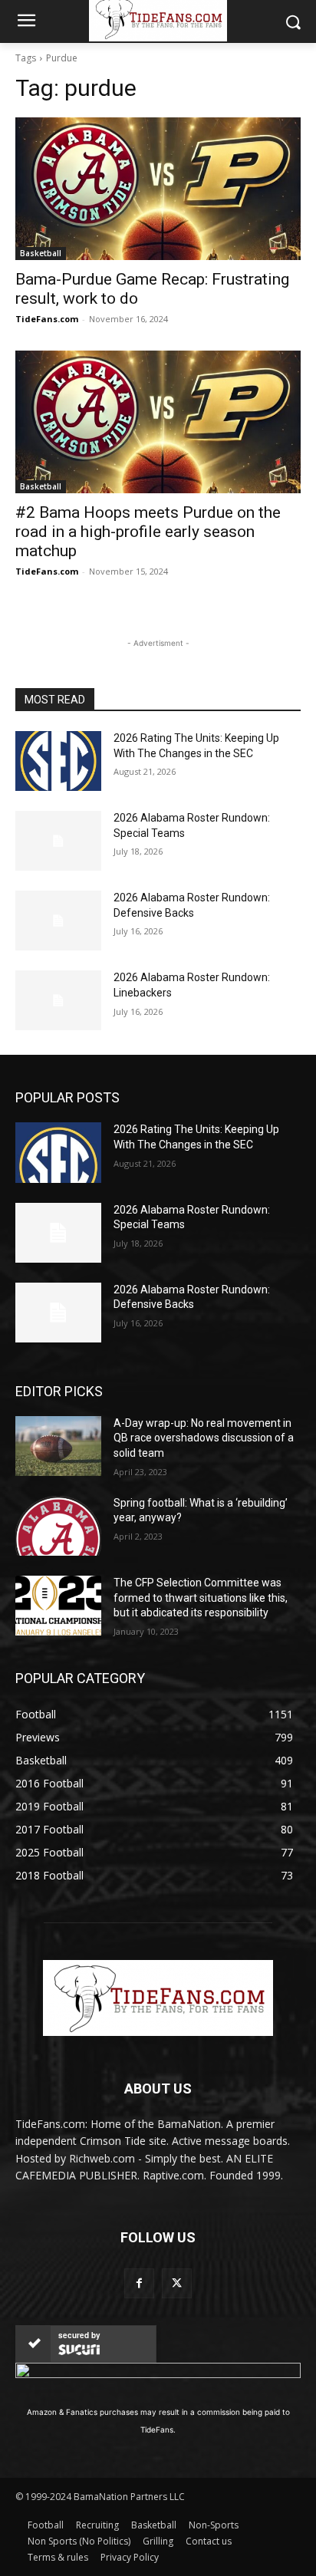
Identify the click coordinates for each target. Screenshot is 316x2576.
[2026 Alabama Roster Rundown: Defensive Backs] (58, 921)
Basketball (41, 253)
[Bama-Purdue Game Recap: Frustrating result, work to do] (158, 189)
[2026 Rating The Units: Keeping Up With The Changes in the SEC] (58, 761)
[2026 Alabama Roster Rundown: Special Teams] (58, 841)
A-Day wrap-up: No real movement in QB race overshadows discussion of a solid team (204, 1438)
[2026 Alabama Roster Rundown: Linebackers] (58, 1000)
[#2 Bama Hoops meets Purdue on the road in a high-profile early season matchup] (158, 422)
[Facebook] (139, 2283)
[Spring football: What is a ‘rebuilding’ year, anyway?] (58, 1526)
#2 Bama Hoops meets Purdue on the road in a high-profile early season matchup (148, 532)
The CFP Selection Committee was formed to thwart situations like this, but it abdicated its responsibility (201, 1598)
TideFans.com (47, 319)
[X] (177, 2283)
